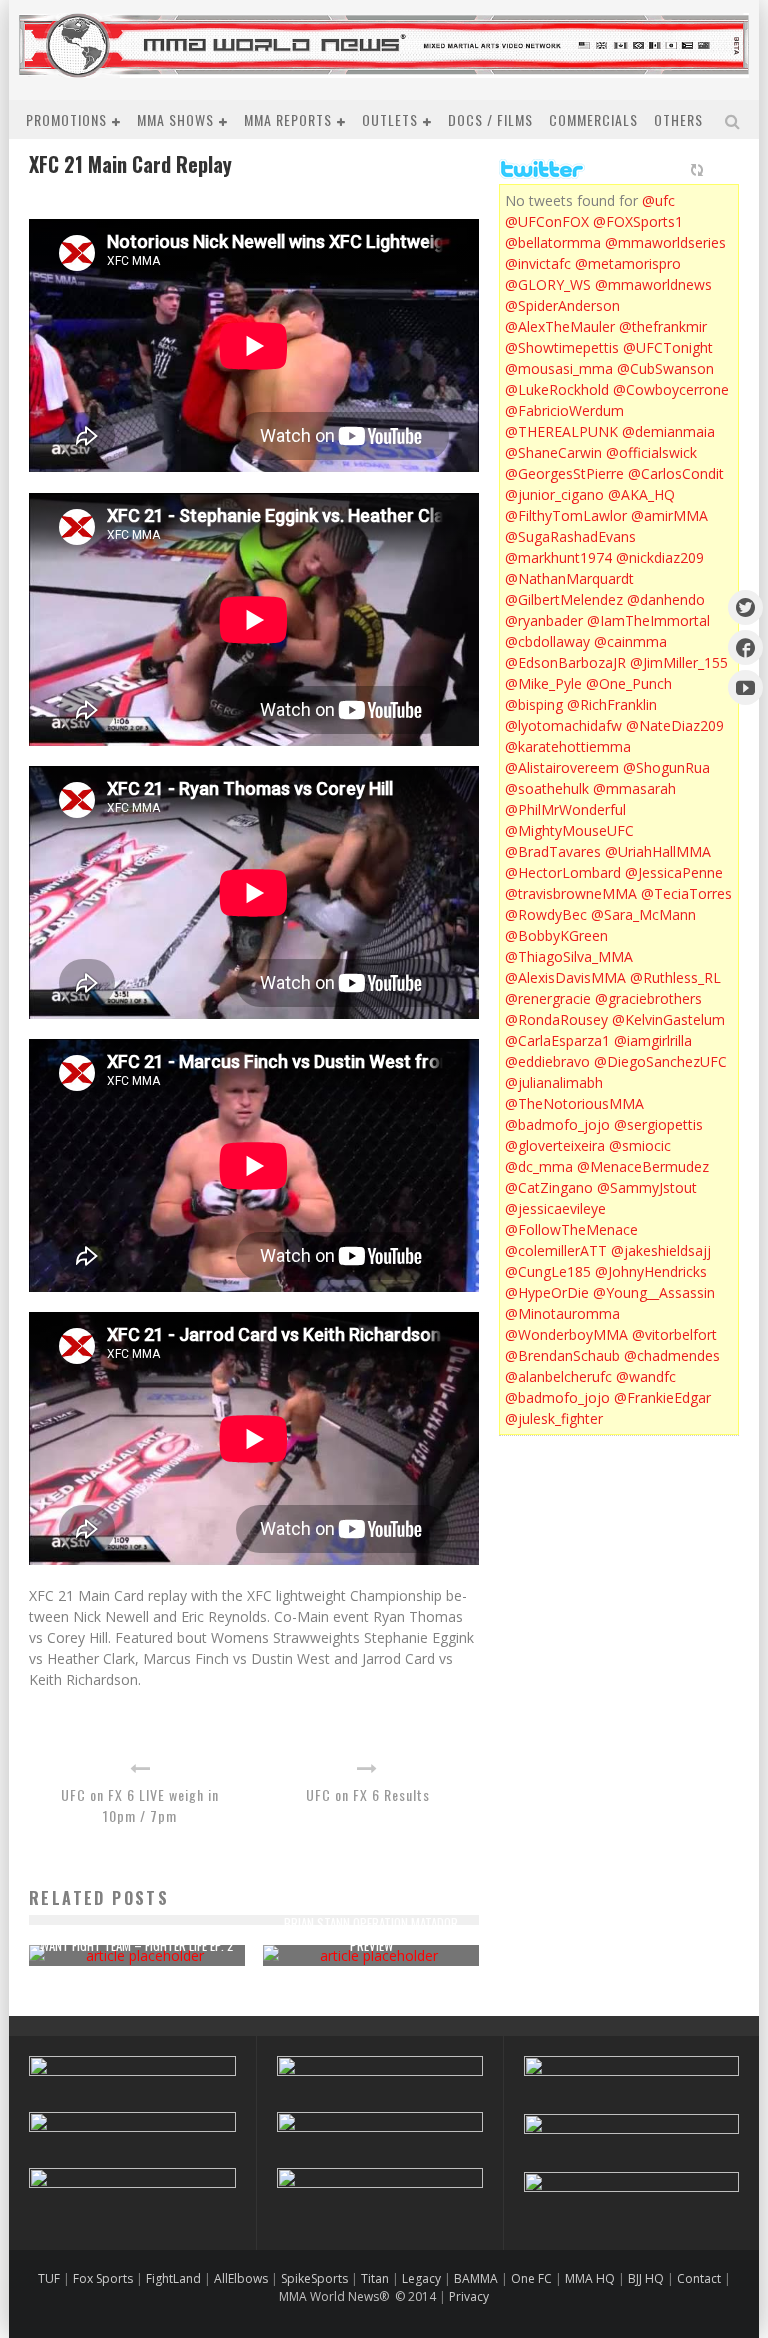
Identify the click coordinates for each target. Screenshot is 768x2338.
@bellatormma (553, 242)
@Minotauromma (562, 1313)
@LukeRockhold (557, 389)
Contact (700, 2278)
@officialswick (651, 452)
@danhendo (666, 599)
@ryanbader (544, 620)
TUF (49, 2278)
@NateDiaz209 (675, 725)
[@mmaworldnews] (745, 607)
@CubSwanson (665, 368)
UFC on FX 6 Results (368, 1794)
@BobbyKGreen (556, 935)
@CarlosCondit (676, 473)
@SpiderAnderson (562, 305)
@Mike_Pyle (543, 683)
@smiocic (640, 1145)
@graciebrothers (648, 998)
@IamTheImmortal (648, 620)
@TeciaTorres (686, 893)
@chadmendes (672, 1355)
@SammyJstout (647, 1187)
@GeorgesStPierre (564, 473)
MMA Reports (288, 119)
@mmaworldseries (665, 242)
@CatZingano (549, 1187)
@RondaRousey (556, 1019)
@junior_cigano (554, 494)
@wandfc (646, 1376)
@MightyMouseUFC (569, 830)
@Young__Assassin (654, 1292)
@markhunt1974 (558, 557)
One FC (531, 2278)
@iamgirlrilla (653, 1040)
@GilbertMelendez (564, 599)
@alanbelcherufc (558, 1376)
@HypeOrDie (547, 1292)
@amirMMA (669, 515)
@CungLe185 (548, 1271)
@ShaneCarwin (553, 452)
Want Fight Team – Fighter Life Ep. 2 (137, 1945)
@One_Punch (629, 683)
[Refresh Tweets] (697, 170)
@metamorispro (628, 263)
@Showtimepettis (562, 347)
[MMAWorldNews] (745, 647)
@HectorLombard (563, 872)
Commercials (593, 119)
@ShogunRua (666, 767)
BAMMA (476, 2278)
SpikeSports (314, 2278)
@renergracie (548, 998)
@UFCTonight (668, 347)
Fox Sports (101, 2278)
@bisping (534, 704)
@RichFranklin (612, 704)
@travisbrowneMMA (571, 893)
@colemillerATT (556, 1250)
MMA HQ (590, 2278)
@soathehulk (547, 788)
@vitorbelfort (674, 1334)
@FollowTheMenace (571, 1229)
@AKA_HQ (641, 494)
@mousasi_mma (559, 368)
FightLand (173, 2278)
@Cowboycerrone (671, 389)
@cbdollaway (547, 641)
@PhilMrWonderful (565, 809)
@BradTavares (553, 851)
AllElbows (242, 2278)
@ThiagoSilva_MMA (569, 956)
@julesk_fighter (554, 1418)
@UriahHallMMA (658, 851)
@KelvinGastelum (668, 1019)
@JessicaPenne (674, 872)
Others (678, 119)
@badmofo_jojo (557, 1124)
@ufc (658, 200)
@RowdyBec (546, 914)
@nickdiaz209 (660, 557)
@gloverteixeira (555, 1145)
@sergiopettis (658, 1124)
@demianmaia (668, 431)
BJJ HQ (646, 2278)
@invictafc (538, 263)
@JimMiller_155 (679, 662)
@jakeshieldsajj (661, 1250)
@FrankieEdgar (662, 1397)
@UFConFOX (547, 221)
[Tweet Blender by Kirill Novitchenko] (720, 170)
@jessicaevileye (555, 1208)
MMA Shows (175, 119)
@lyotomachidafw (563, 725)
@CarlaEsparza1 (557, 1040)
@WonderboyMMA (566, 1334)
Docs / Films (490, 119)
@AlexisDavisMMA (565, 977)
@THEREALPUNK (561, 431)
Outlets (390, 119)
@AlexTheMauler (560, 326)
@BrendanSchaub (562, 1355)
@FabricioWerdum (564, 410)
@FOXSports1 (638, 221)
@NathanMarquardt (569, 578)
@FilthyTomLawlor (566, 515)
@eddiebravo (547, 1061)
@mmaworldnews (653, 284)
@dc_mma (539, 1166)
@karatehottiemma (568, 746)
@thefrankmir (663, 326)
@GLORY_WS (548, 284)
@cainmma (630, 641)
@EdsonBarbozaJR (565, 662)
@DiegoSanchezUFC (660, 1061)
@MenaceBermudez (643, 1166)
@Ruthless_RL (675, 977)
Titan (375, 2278)
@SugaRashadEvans (570, 536)
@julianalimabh (554, 1082)
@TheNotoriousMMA (574, 1103)
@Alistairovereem (562, 767)
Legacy (421, 2278)
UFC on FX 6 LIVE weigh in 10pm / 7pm (140, 1805)
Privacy (469, 2296)
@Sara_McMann (643, 914)
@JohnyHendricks (651, 1271)
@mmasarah (634, 788)
